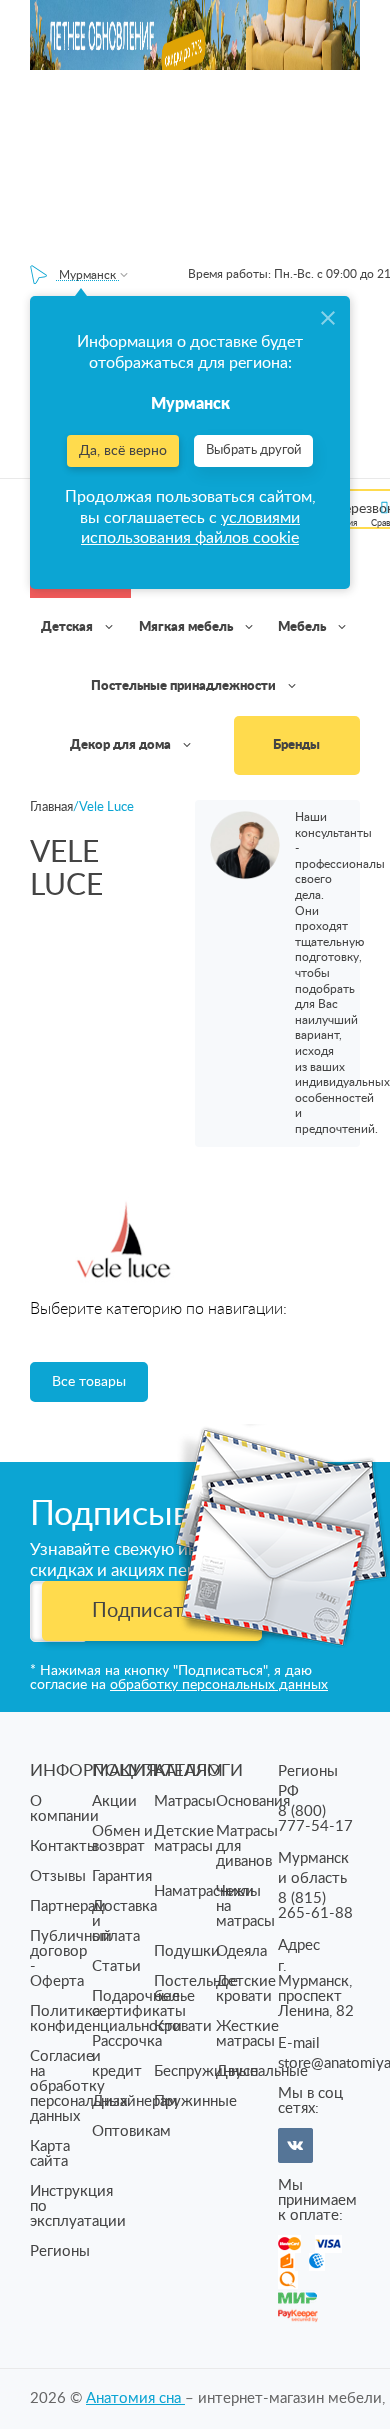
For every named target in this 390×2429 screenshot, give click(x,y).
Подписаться (152, 1611)
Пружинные (195, 2101)
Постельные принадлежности (185, 686)
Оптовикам (131, 2131)
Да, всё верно (123, 451)
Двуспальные (262, 2071)
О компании (64, 1809)
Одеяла (241, 1951)
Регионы (60, 2251)
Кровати (183, 2026)
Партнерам (68, 1906)
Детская (68, 627)
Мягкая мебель (187, 627)
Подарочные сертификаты (139, 2004)
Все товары (89, 1382)
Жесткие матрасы (247, 2034)
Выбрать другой (253, 450)
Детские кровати (246, 1989)
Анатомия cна (135, 2398)
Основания (253, 1801)
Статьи (116, 1966)
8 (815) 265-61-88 (315, 1906)
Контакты (64, 1846)
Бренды (296, 745)
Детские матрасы (184, 1839)
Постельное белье (196, 1989)
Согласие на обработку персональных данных (78, 2086)
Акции (114, 1801)
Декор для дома (122, 745)
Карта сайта (50, 2154)
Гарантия (122, 1876)
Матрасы (185, 1801)
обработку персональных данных (219, 1685)
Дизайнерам (135, 2101)
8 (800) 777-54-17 (315, 1819)
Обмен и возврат (122, 1839)
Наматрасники (204, 1891)
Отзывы (58, 1876)
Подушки (187, 1951)
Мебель (303, 627)
